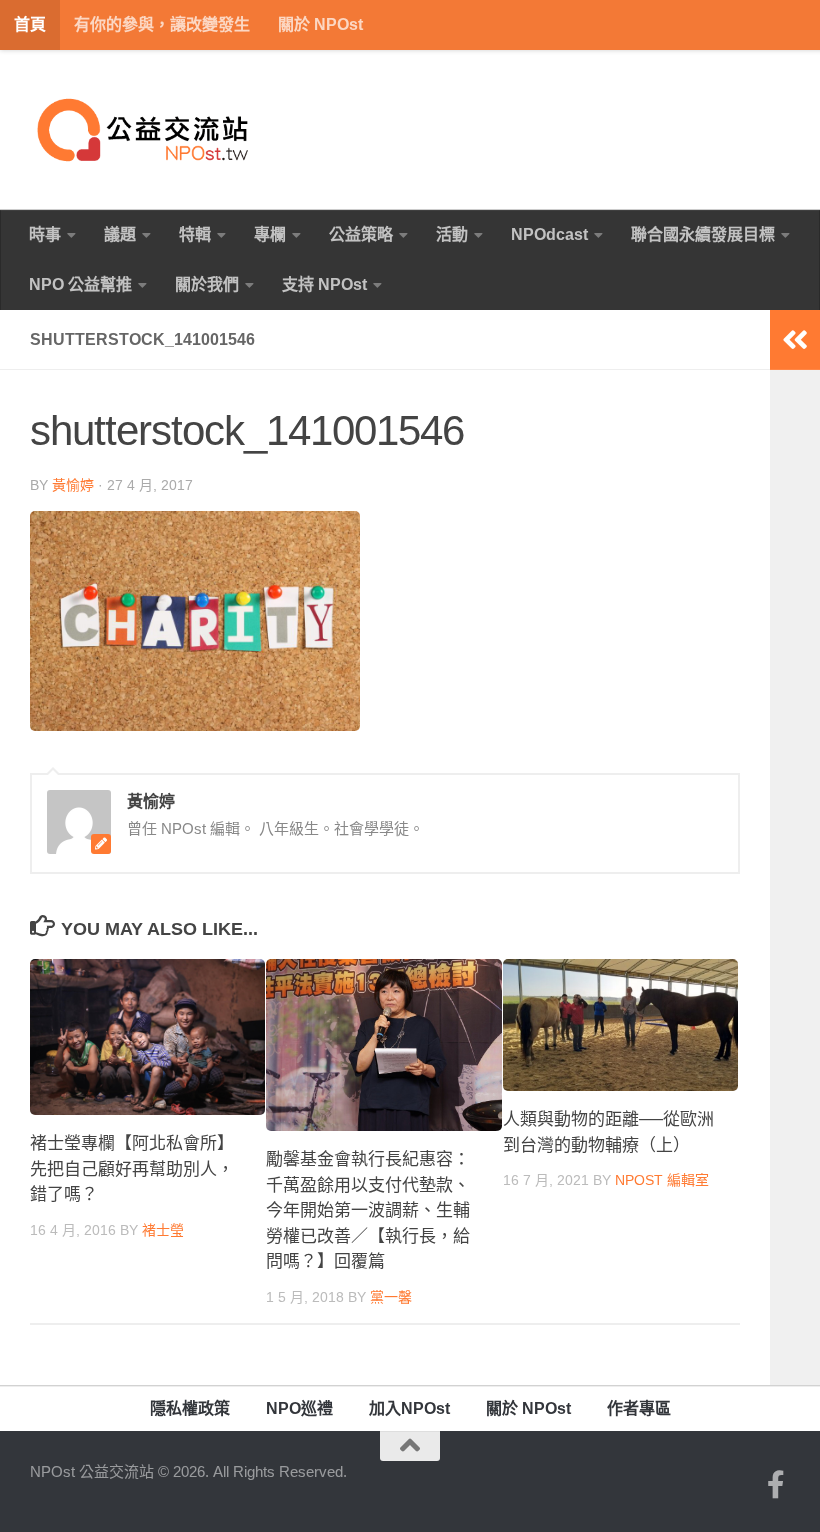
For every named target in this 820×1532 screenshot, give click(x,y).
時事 (45, 234)
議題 (120, 234)
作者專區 (639, 1408)
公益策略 (361, 234)
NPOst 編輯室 (662, 1180)
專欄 (270, 234)
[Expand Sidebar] (795, 340)
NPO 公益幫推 (80, 284)
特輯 (195, 234)
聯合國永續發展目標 (703, 234)
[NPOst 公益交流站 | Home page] (145, 130)
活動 (452, 234)
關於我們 (207, 284)
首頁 (30, 24)
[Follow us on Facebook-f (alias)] (776, 1485)
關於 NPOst (320, 24)
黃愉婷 (73, 485)
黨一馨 (391, 1297)
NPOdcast (549, 234)
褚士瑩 (163, 1230)
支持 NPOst (324, 284)
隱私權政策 (190, 1408)
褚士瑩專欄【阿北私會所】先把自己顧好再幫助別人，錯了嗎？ (132, 1169)
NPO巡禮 (299, 1408)
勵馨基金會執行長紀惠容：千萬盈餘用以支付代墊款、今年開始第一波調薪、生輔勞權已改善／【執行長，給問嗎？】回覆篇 (368, 1210)
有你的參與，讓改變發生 (162, 24)
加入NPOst (409, 1408)
